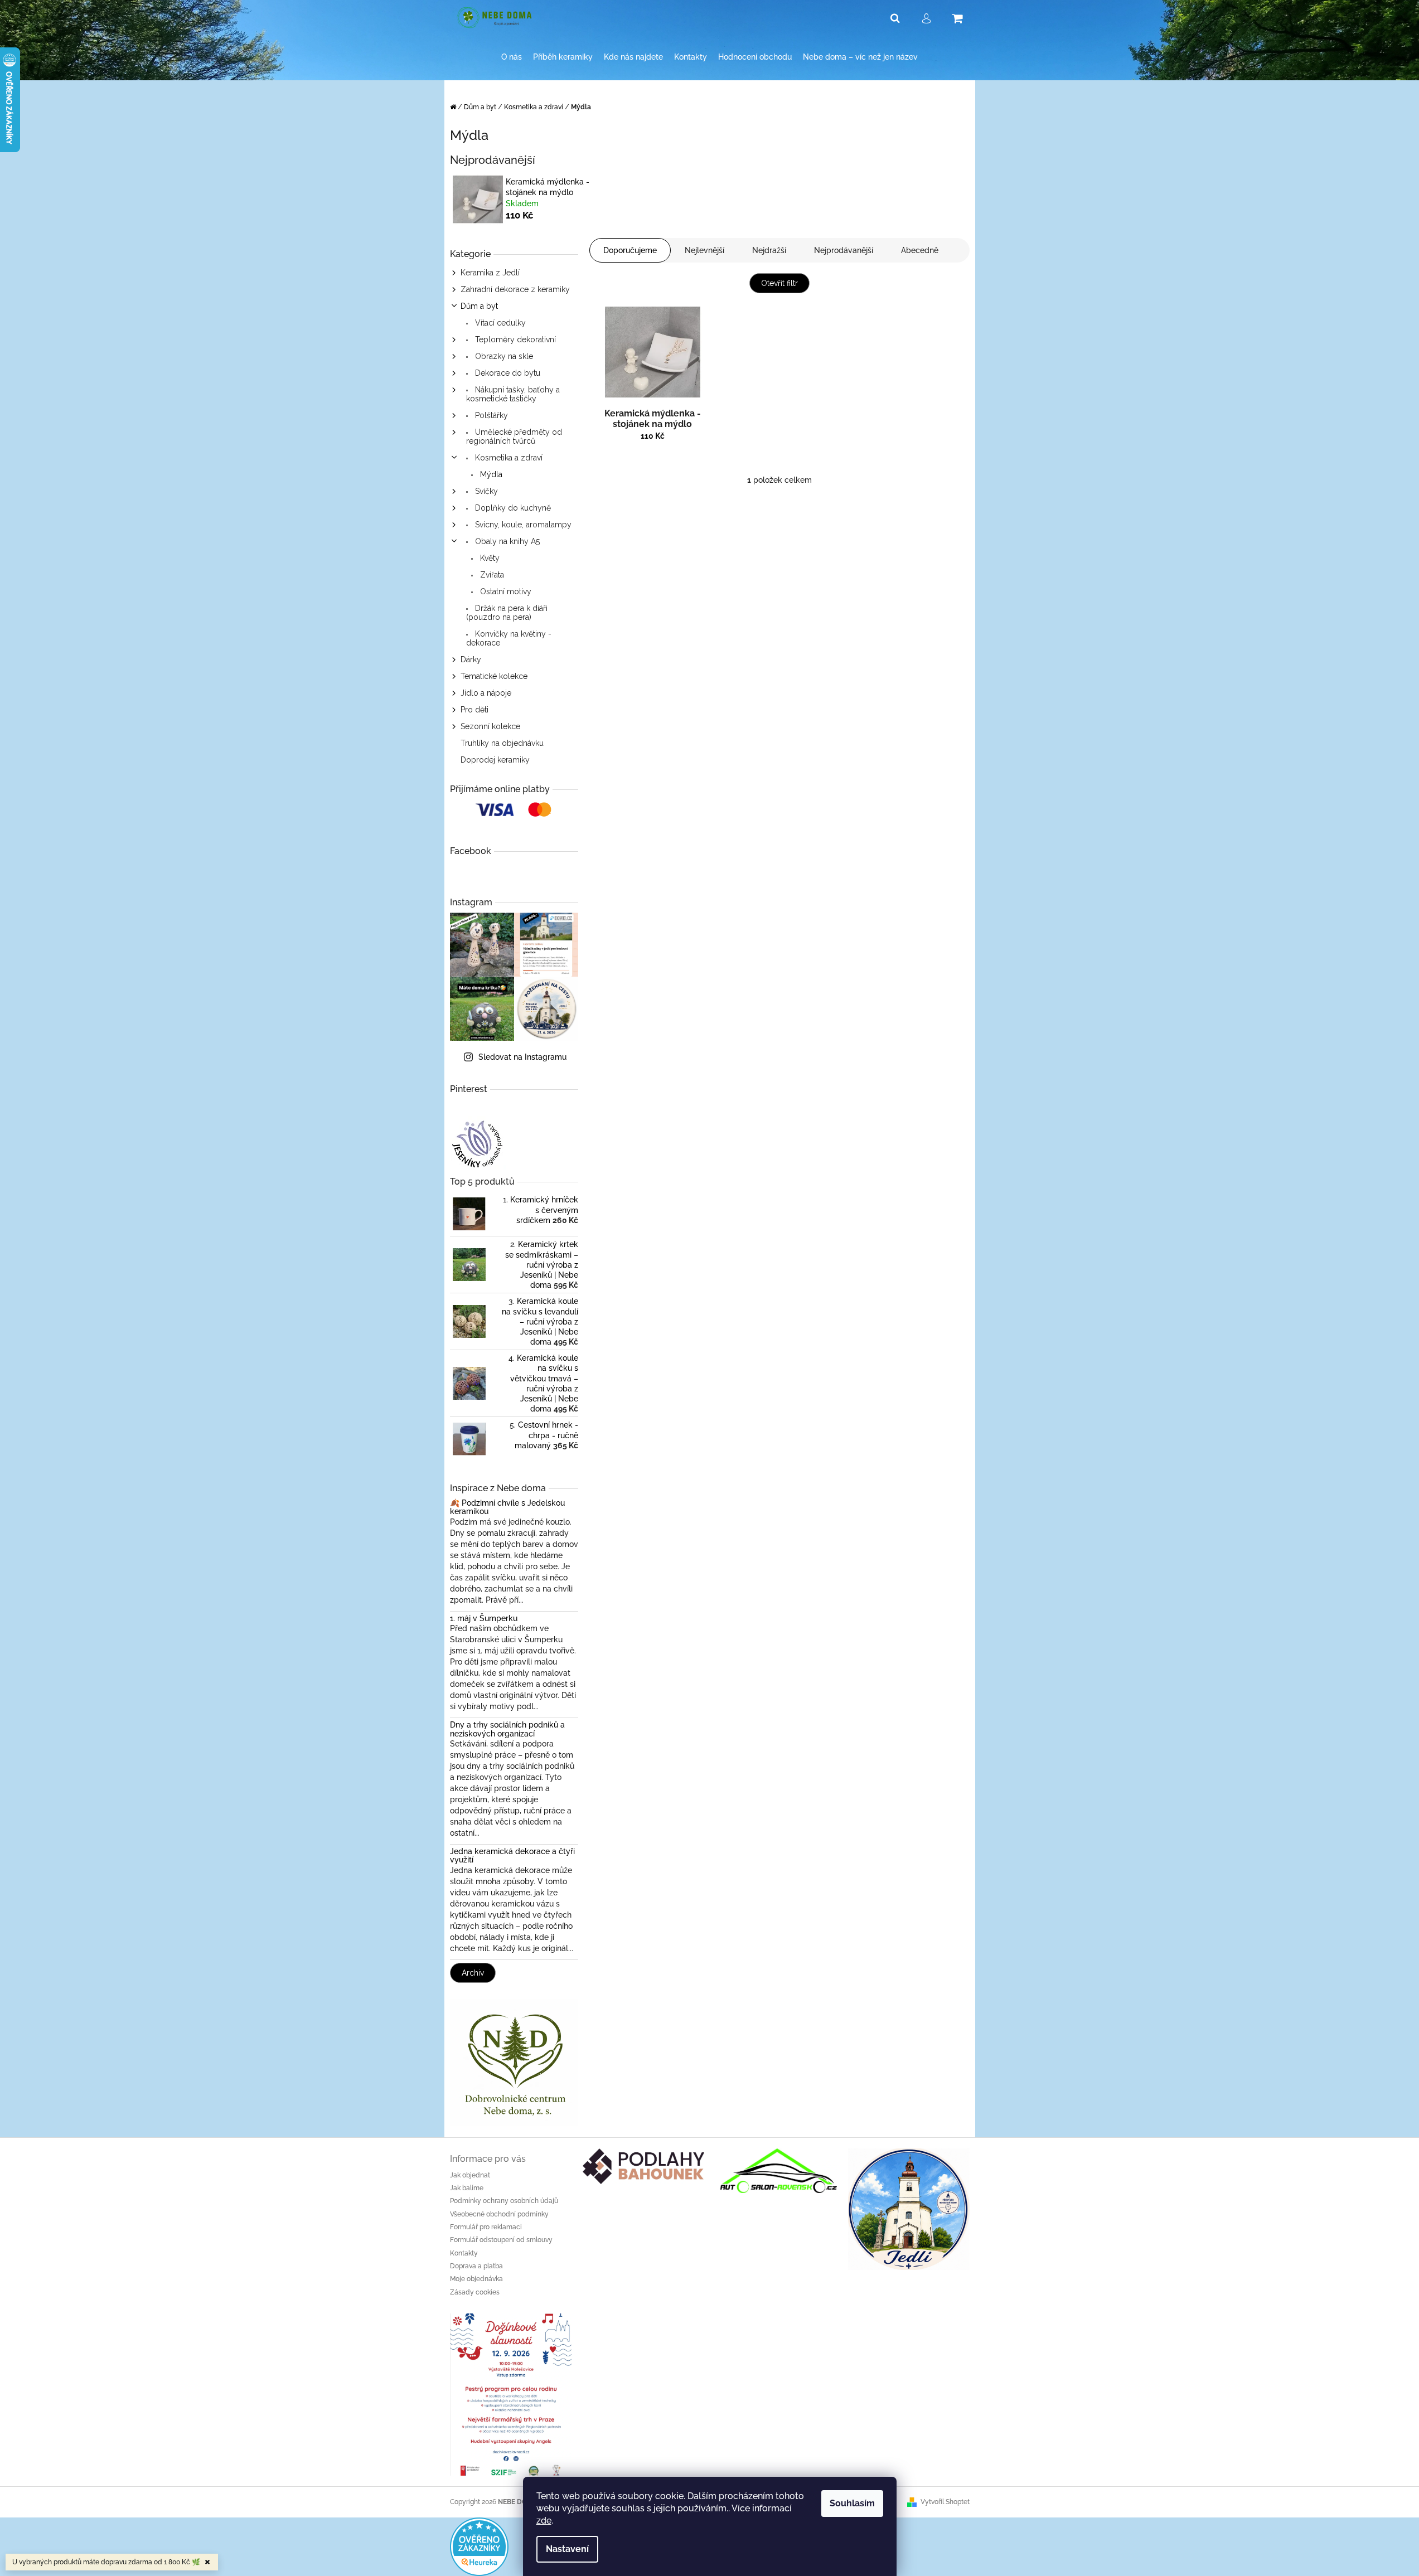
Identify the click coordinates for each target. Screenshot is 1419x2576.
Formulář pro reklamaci (486, 2227)
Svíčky (485, 491)
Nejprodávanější (844, 250)
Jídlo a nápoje (486, 693)
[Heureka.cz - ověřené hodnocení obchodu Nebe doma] (479, 2546)
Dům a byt (479, 306)
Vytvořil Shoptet (945, 2502)
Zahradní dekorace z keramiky (515, 289)
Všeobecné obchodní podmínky (499, 2214)
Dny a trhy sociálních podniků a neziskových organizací (507, 1729)
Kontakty (464, 2253)
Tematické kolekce (494, 676)
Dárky (471, 659)
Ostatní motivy (505, 591)
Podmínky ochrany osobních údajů (504, 2201)
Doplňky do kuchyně (512, 508)
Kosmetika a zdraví (508, 458)
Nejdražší (769, 250)
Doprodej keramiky (495, 760)
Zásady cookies (475, 2292)
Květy (489, 558)
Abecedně (920, 250)
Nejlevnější (704, 250)
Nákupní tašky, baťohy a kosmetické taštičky (513, 394)
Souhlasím (852, 2503)
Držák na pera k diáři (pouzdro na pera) (507, 613)
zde (544, 2521)
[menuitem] (512, 57)
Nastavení (567, 2549)
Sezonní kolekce (490, 726)
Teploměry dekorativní (514, 339)
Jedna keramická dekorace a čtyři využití (512, 1856)
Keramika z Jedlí (490, 273)
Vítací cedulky (499, 323)
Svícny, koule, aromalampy (522, 525)
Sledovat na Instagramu (522, 1057)
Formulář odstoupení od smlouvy (501, 2240)
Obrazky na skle (503, 356)
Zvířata (491, 575)
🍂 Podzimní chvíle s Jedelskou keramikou (507, 1507)
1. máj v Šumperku (484, 1619)
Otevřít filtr (779, 283)
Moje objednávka (476, 2279)
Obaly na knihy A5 (506, 541)
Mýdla (490, 474)
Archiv (473, 1973)
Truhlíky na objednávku (502, 743)
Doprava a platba (476, 2266)
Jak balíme (467, 2188)
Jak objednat (470, 2175)
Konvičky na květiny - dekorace (509, 638)
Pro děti (474, 710)
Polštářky (490, 415)
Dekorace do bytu (507, 373)
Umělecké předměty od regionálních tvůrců (514, 436)
